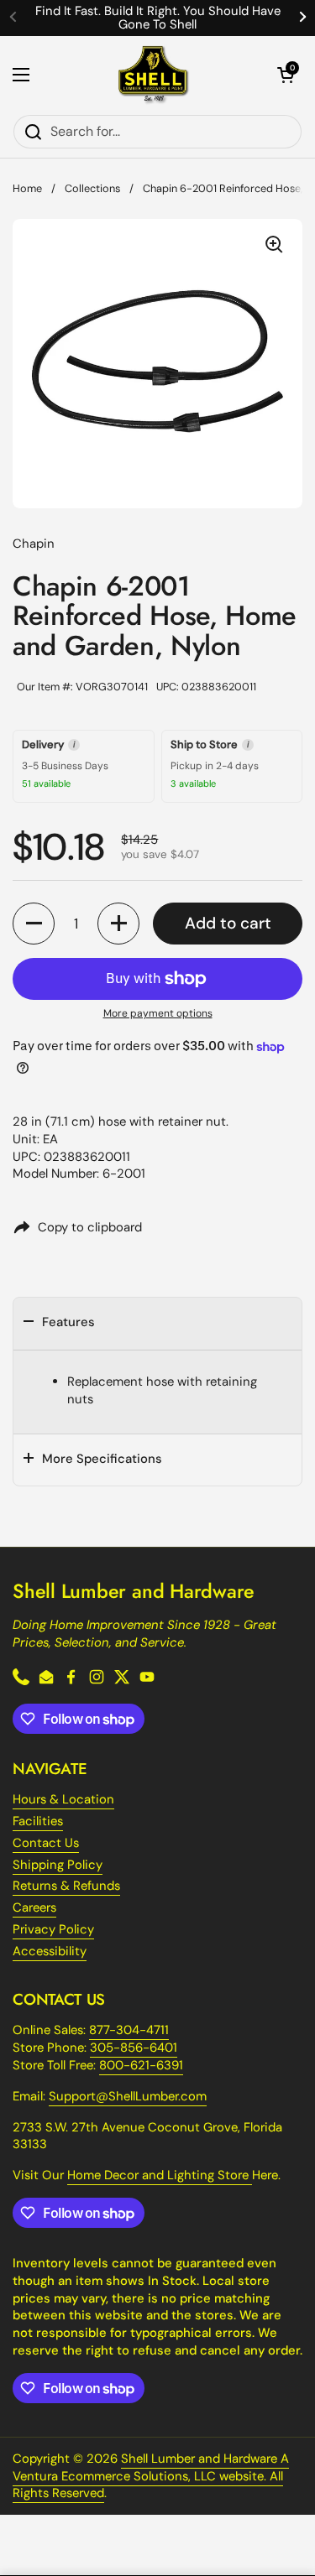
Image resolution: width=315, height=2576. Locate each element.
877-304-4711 (129, 2030)
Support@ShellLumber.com (128, 2096)
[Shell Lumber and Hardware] (153, 75)
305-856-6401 (134, 2048)
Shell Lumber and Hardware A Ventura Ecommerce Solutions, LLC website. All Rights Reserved (151, 2476)
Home (27, 188)
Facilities (38, 1821)
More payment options (158, 1013)
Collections (92, 188)
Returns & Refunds (66, 1886)
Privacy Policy (53, 1929)
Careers (34, 1907)
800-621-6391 (141, 2065)
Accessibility (50, 1951)
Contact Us (46, 1843)
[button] (286, 75)
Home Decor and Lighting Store (160, 2175)
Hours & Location (63, 1799)
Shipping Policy (58, 1865)
